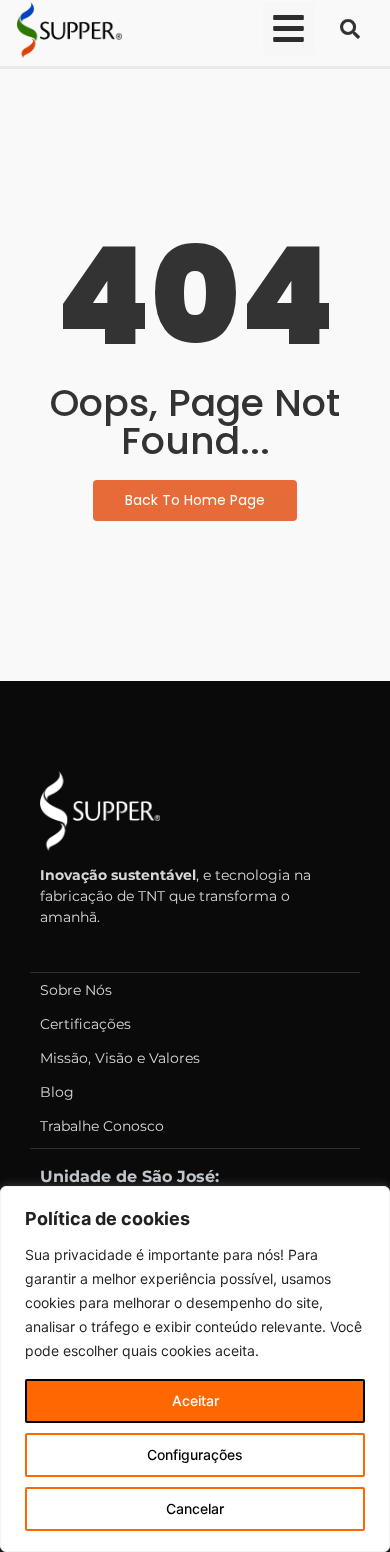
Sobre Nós (76, 990)
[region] (195, 1369)
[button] (289, 28)
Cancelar (195, 1508)
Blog (57, 1092)
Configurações (195, 1454)
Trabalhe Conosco (102, 1126)
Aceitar (195, 1400)
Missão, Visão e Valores (120, 1058)
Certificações (85, 1024)
